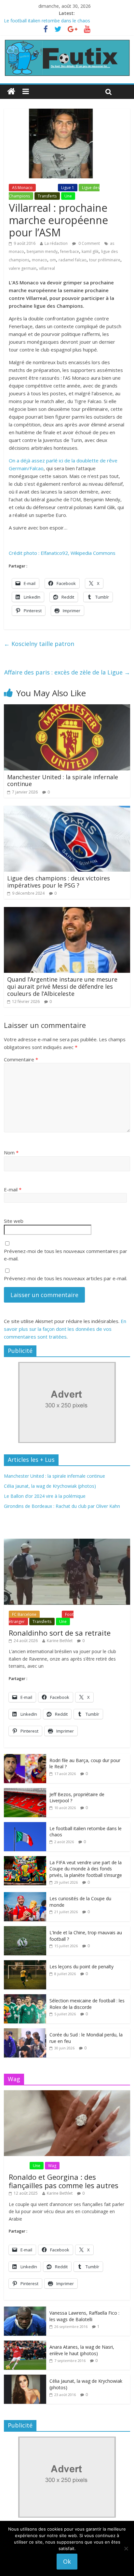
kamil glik (90, 251)
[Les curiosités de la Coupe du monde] (25, 1896)
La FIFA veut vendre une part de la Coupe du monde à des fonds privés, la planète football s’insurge (86, 1869)
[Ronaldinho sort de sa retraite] (67, 1542)
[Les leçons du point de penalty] (25, 1964)
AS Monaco (22, 188)
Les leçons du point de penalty (81, 1967)
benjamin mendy (42, 251)
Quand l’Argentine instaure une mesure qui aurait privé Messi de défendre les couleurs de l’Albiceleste (62, 986)
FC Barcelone (24, 1614)
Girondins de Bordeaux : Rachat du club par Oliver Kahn (62, 1506)
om (53, 260)
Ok (67, 2561)
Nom (11, 1152)
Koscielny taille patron (39, 644)
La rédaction (56, 243)
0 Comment (89, 243)
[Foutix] (67, 42)
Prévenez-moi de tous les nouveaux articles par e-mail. (66, 1278)
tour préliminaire (105, 260)
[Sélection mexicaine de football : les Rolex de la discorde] (25, 1998)
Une (68, 196)
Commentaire (21, 1059)
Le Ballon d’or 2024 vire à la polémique (45, 1496)
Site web (14, 1221)
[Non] (126, 2548)
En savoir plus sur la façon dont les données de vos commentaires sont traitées (65, 1329)
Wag (52, 2166)
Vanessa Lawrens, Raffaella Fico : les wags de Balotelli (84, 2316)
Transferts (47, 196)
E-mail (13, 1189)
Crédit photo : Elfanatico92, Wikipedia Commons (62, 553)
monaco (40, 260)
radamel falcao (73, 260)
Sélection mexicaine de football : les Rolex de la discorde (87, 2004)
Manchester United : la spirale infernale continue (63, 781)
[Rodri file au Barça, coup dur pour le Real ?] (25, 1757)
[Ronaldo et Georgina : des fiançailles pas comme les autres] (67, 2094)
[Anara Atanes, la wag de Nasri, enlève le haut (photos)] (25, 2344)
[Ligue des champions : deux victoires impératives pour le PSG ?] (67, 810)
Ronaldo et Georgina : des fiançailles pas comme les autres (64, 2181)
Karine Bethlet (60, 1641)
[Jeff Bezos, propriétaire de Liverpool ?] (25, 1791)
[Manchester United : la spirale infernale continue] (67, 708)
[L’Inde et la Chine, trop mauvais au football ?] (25, 1930)
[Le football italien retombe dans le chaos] (25, 1825)
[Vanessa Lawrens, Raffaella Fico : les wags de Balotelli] (25, 2310)
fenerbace (70, 251)
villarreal (47, 268)
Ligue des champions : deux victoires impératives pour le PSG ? (59, 882)
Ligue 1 (68, 188)
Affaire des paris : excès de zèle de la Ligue (67, 672)
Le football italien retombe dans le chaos (47, 21)
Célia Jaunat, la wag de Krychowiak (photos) (50, 1486)
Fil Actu (47, 188)
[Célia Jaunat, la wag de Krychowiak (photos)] (25, 2378)
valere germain (23, 268)
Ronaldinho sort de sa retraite (60, 1633)
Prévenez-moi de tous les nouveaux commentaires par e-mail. (66, 1255)
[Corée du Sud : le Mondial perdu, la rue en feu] (25, 2032)
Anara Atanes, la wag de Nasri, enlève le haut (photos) (82, 2350)
